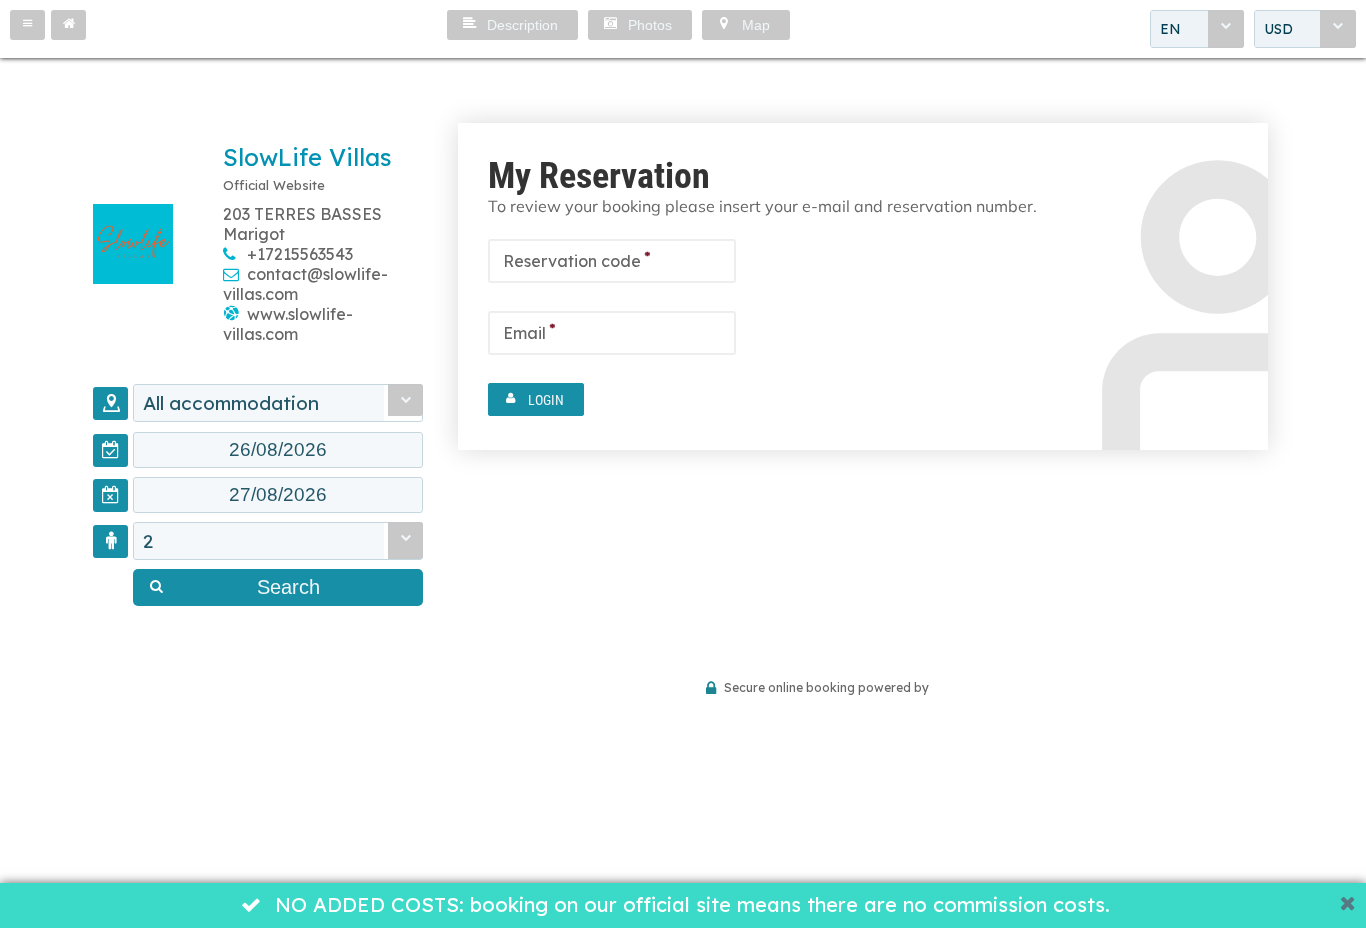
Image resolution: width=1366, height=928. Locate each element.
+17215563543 (300, 254)
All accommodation (231, 403)
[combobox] (1197, 29)
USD (1278, 29)
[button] (27, 25)
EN (1170, 29)
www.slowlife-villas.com (288, 324)
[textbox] (278, 450)
